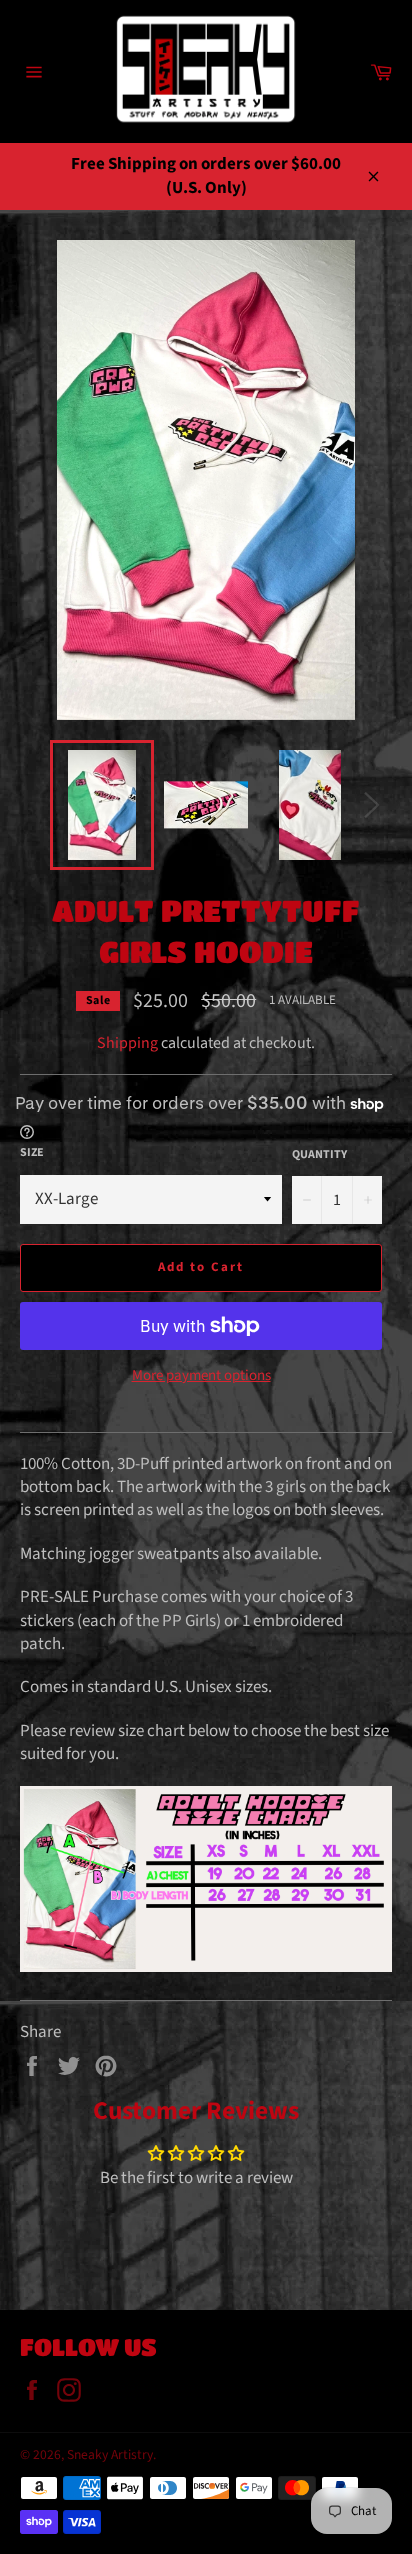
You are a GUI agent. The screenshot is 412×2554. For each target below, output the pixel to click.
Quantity (319, 1155)
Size (32, 1153)
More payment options (201, 1376)
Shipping (127, 1043)
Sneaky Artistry (110, 2454)
